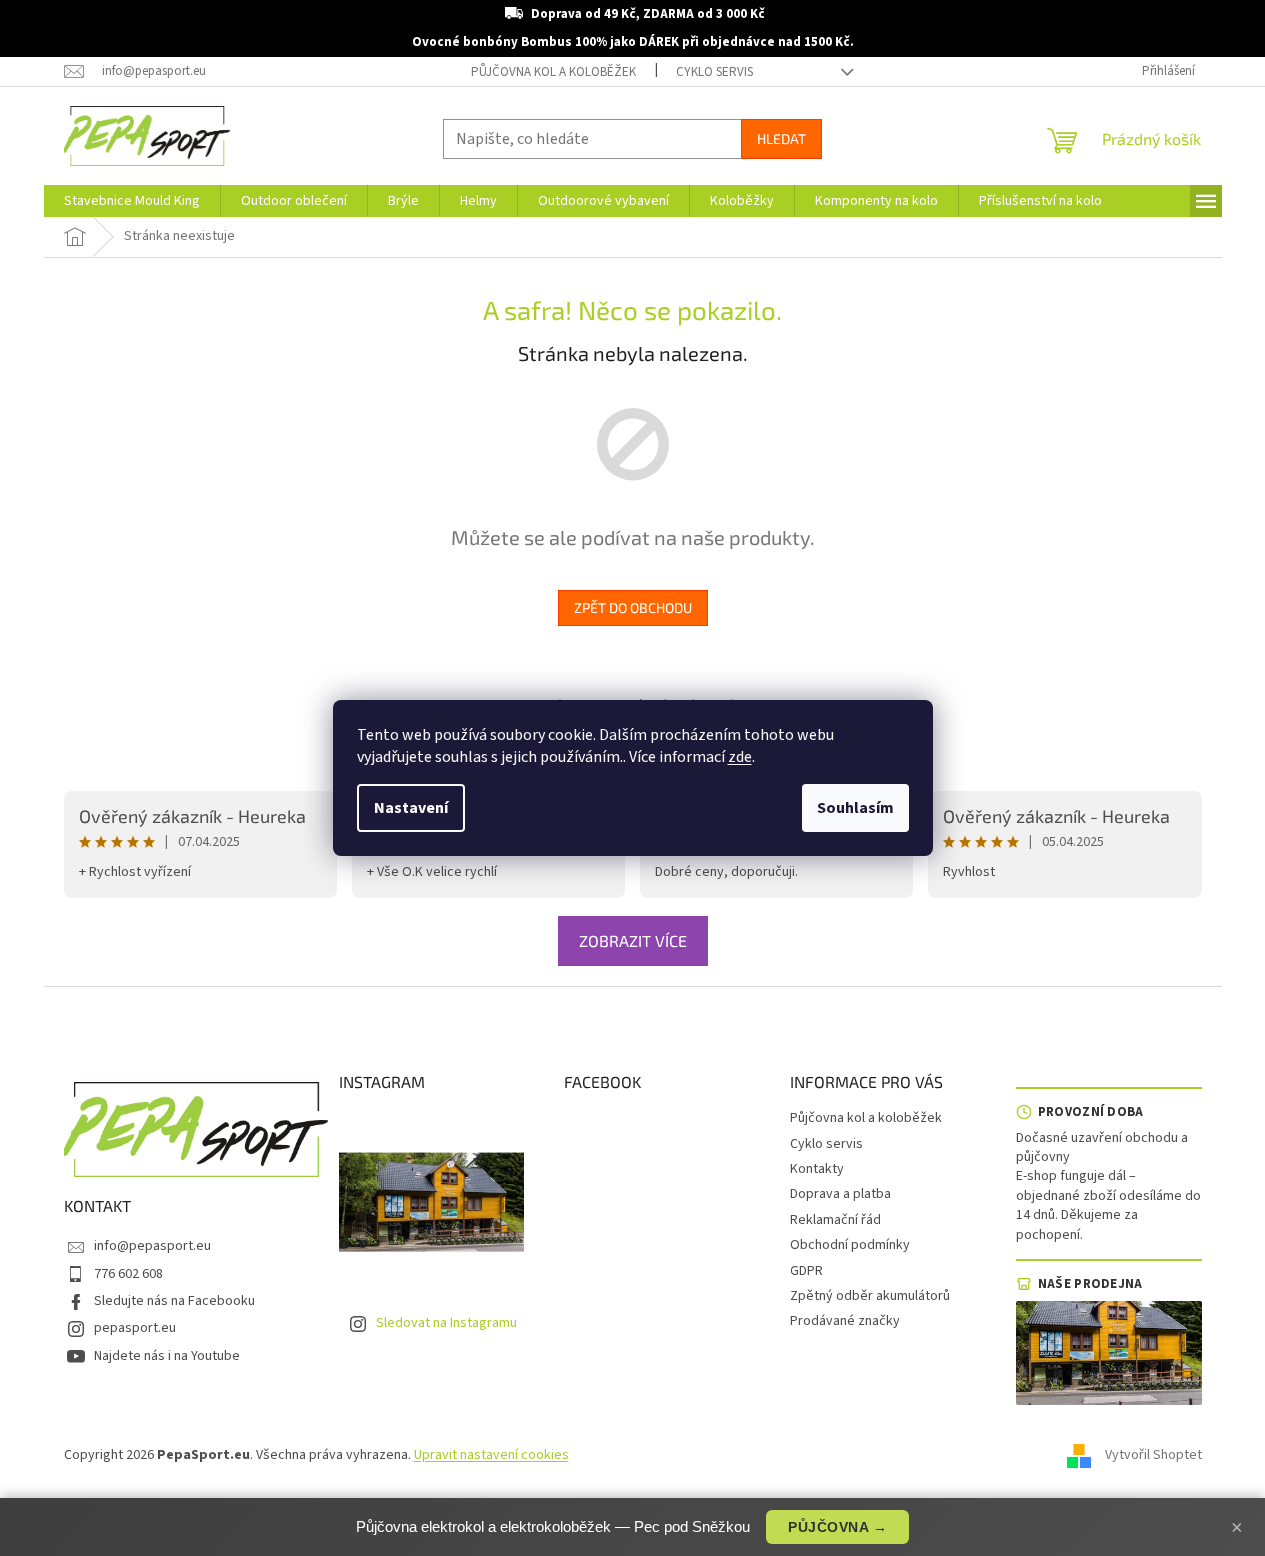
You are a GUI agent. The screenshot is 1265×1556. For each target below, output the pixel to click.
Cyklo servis (714, 72)
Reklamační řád (835, 1220)
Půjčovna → (837, 1527)
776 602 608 (128, 1274)
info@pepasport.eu (152, 1246)
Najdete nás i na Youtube (167, 1356)
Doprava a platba (840, 1194)
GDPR (806, 1271)
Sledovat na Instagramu (446, 1323)
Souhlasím (855, 808)
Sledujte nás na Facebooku (174, 1301)
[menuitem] (132, 201)
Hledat (781, 138)
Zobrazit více (633, 940)
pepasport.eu (135, 1328)
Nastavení (411, 808)
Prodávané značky (845, 1321)
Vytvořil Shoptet (1153, 1455)
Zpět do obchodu (633, 607)
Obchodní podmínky (850, 1245)
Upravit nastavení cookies (491, 1455)
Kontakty (817, 1169)
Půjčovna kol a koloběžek (553, 72)
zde (740, 757)
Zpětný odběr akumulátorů (870, 1296)
